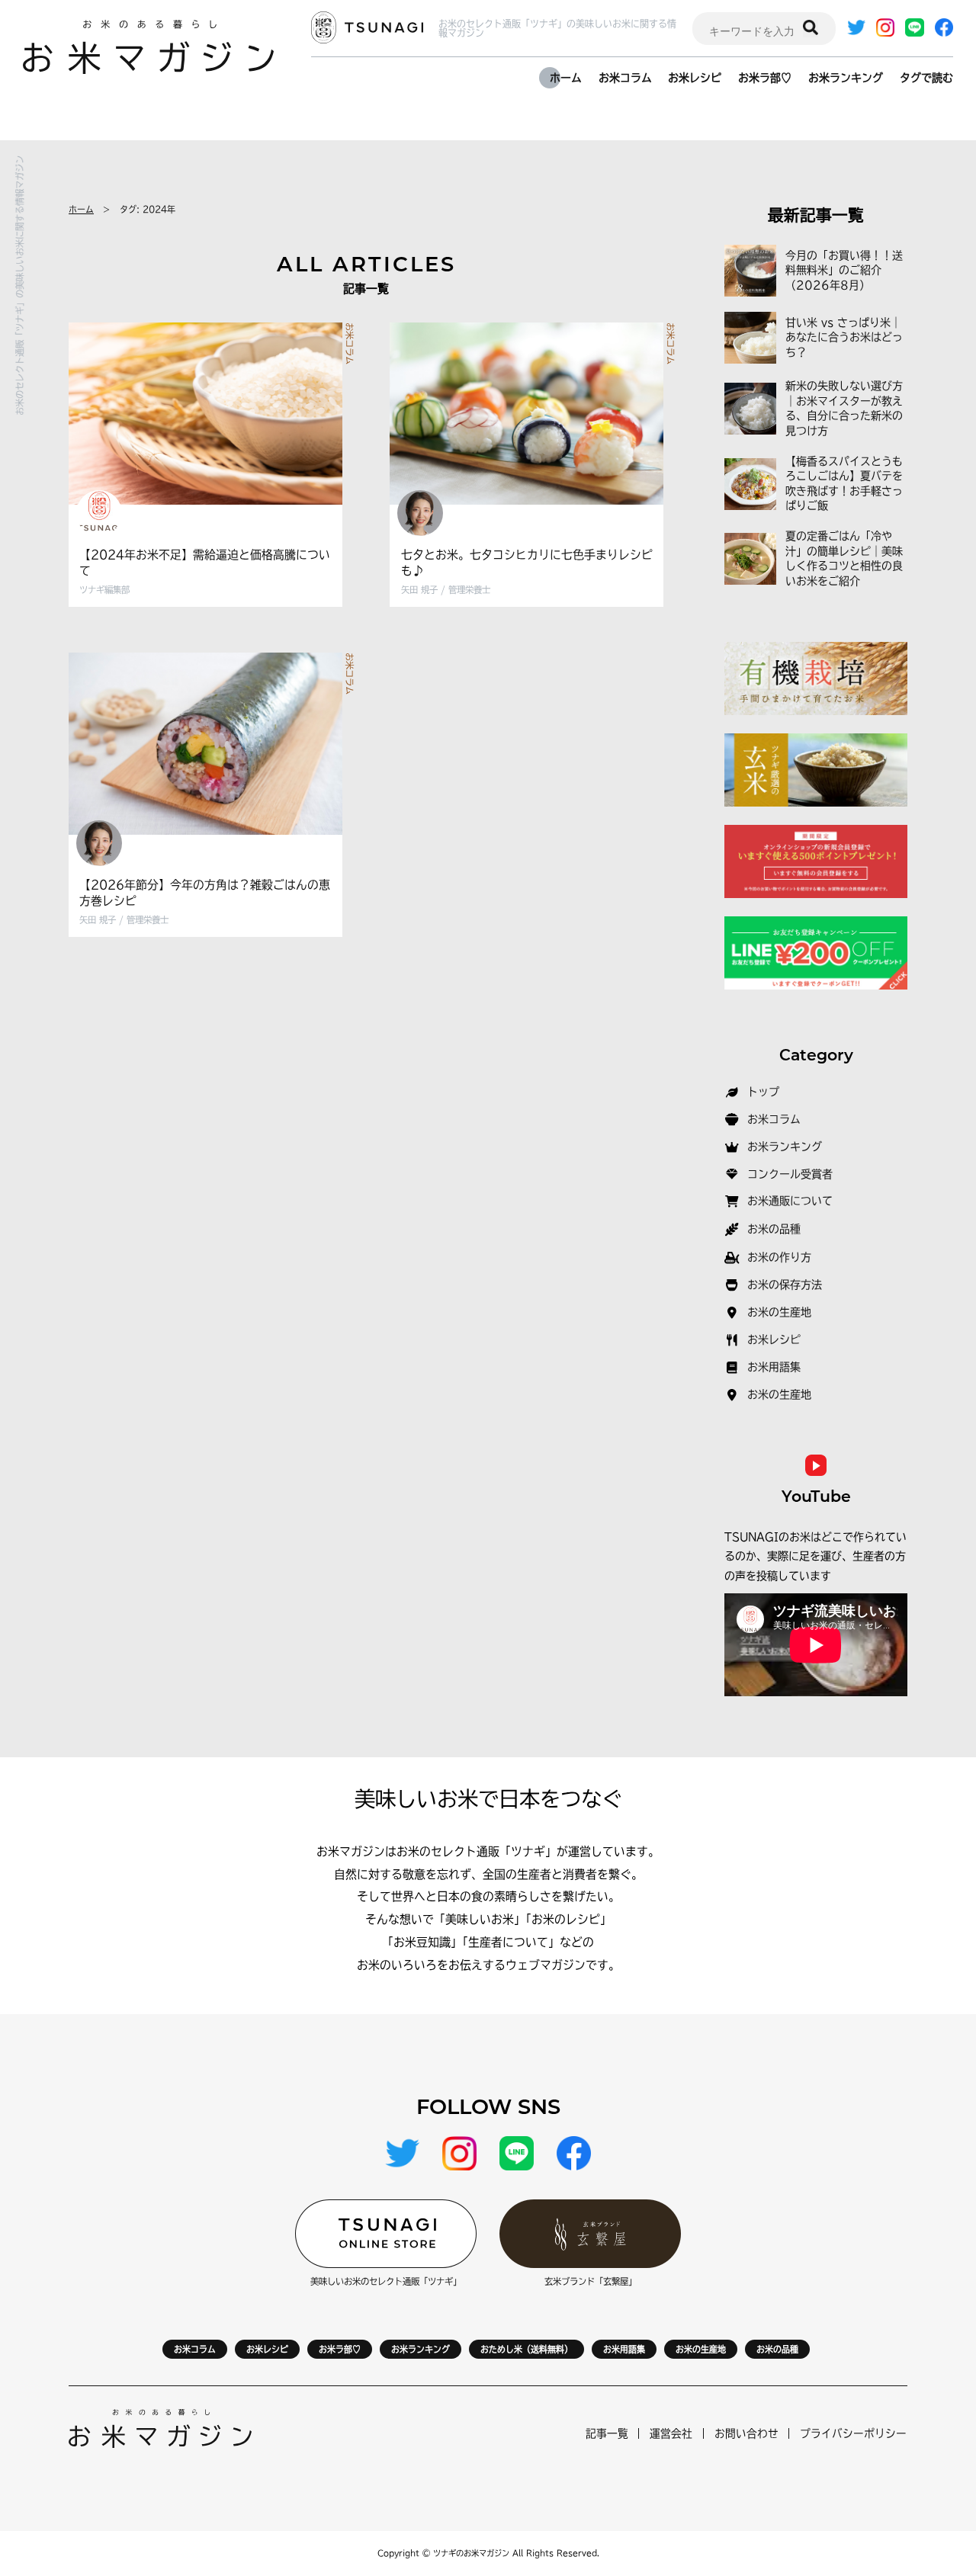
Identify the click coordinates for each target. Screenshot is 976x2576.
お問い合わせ (746, 2433)
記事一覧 (607, 2433)
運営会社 (671, 2433)
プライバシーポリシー (853, 2433)
